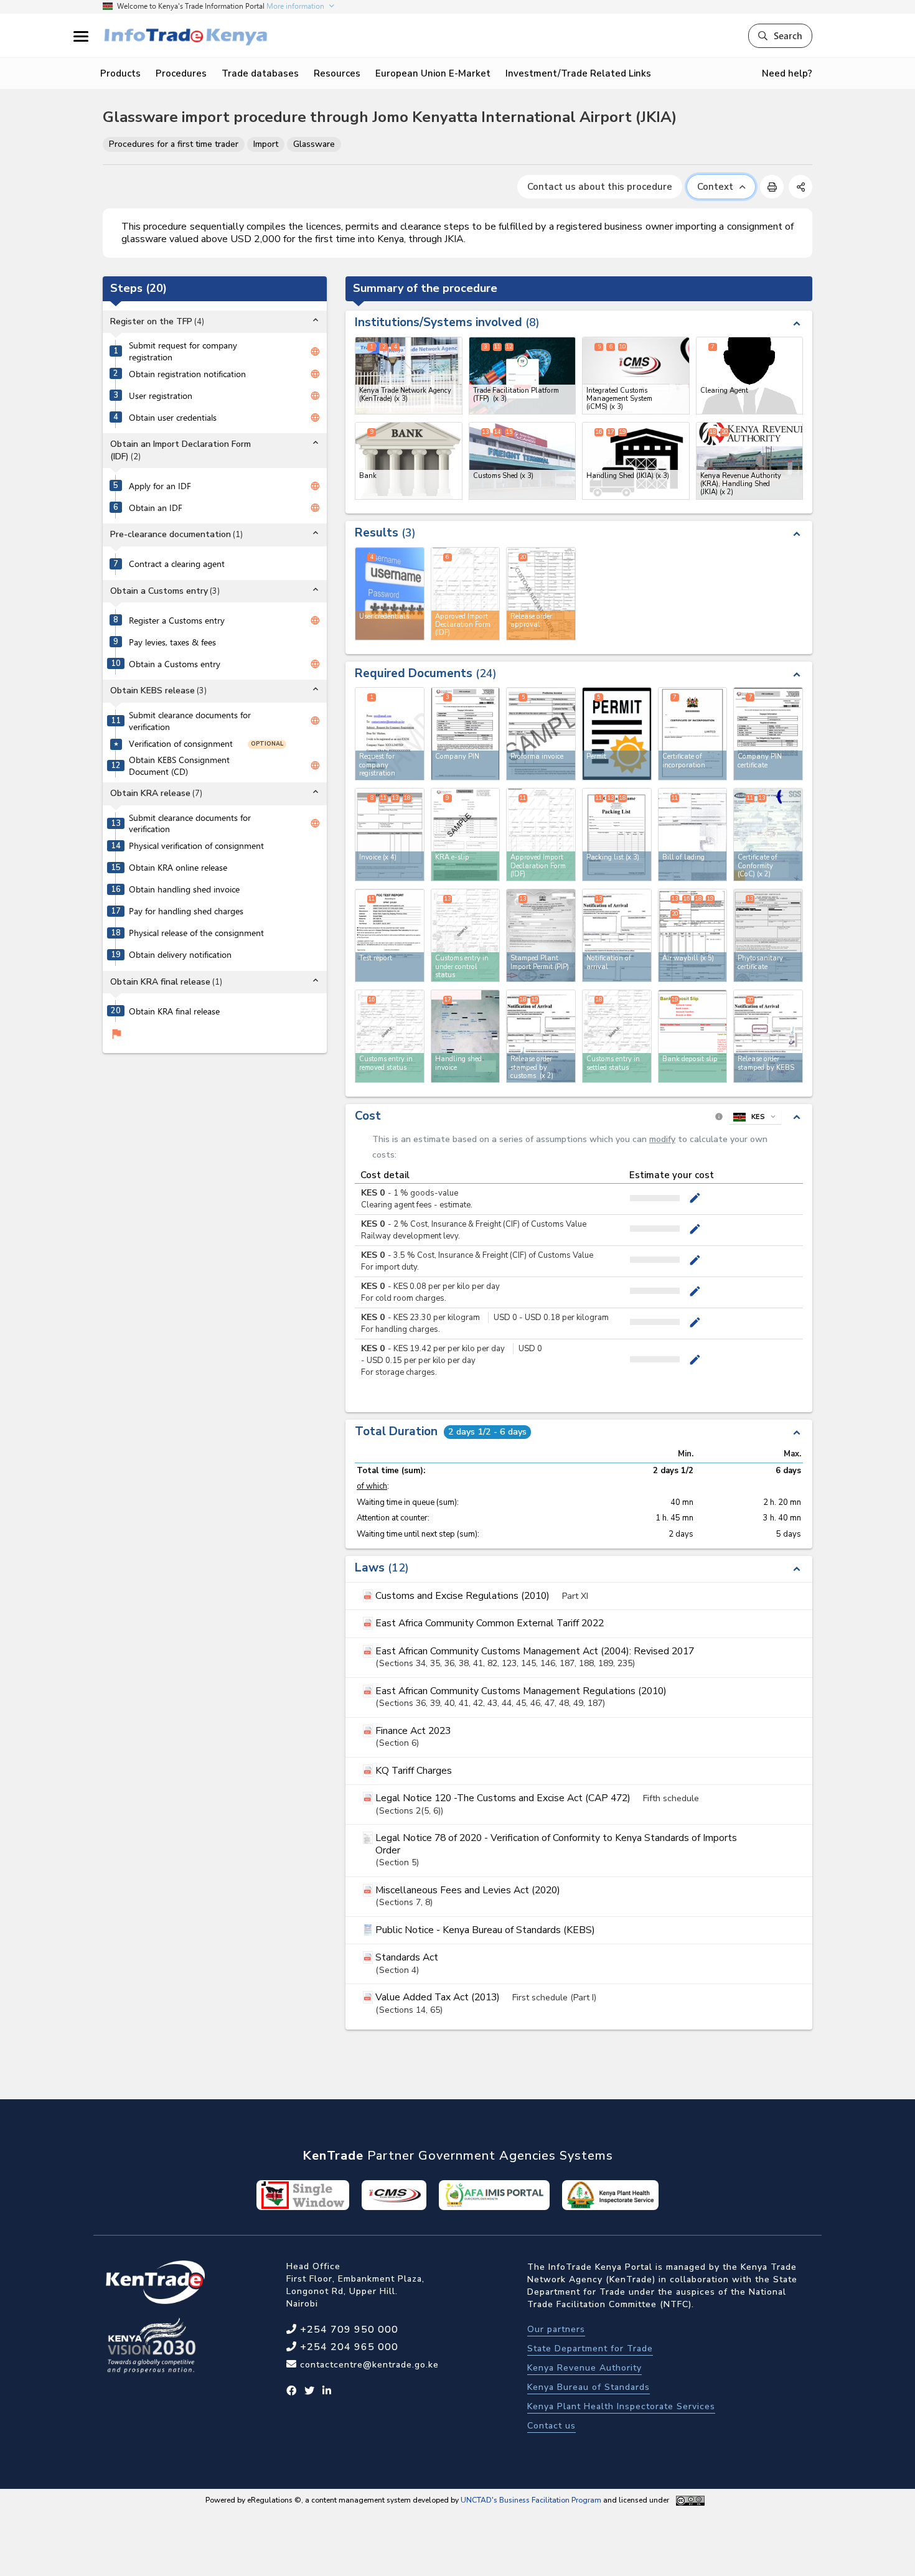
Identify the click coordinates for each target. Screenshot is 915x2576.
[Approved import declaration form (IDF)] (541, 835)
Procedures (181, 73)
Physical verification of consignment (196, 846)
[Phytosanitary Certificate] (768, 935)
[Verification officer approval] (541, 1036)
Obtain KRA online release (178, 868)
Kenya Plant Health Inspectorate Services (621, 2406)
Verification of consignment (181, 744)
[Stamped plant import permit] (541, 935)
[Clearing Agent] (750, 376)
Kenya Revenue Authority (584, 2368)
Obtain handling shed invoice (184, 889)
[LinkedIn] (327, 2391)
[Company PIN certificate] (768, 734)
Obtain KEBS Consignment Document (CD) (179, 766)
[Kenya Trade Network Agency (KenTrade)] (409, 376)
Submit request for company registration (183, 351)
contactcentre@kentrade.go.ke (368, 2365)
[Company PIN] (466, 734)
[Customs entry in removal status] (390, 1036)
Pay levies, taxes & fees (172, 642)
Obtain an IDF (156, 508)
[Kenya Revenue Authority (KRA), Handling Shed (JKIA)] (750, 461)
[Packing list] (617, 835)
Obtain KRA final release (174, 1011)
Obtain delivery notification (180, 955)
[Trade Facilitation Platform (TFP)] (523, 376)
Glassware (314, 144)
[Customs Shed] (523, 461)
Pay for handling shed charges (186, 911)
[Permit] (617, 734)
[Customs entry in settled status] (617, 1036)
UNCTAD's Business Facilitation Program (531, 2500)
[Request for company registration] (390, 734)
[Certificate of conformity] (768, 835)
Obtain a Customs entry (175, 664)
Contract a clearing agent (177, 564)
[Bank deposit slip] (693, 1036)
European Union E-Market (433, 73)
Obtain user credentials (173, 418)
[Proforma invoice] (541, 734)
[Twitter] (310, 2391)
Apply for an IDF (160, 486)
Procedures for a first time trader (174, 144)
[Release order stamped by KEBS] (768, 1036)
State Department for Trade (590, 2349)
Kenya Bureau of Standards (589, 2387)
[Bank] (409, 461)
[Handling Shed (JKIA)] (636, 461)
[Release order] (617, 935)
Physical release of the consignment (196, 933)
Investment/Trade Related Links (578, 73)
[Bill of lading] (693, 835)
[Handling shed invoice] (466, 1036)
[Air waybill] (693, 935)
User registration (161, 396)
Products (120, 73)
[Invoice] (390, 835)
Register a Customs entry (177, 621)
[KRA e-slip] (466, 835)
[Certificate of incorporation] (693, 734)
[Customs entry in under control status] (466, 935)
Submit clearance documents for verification (190, 721)
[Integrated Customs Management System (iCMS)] (636, 376)
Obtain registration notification (187, 374)
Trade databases (260, 73)
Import (266, 144)
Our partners (556, 2329)
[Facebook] (292, 2391)
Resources (337, 73)
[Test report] (390, 935)
